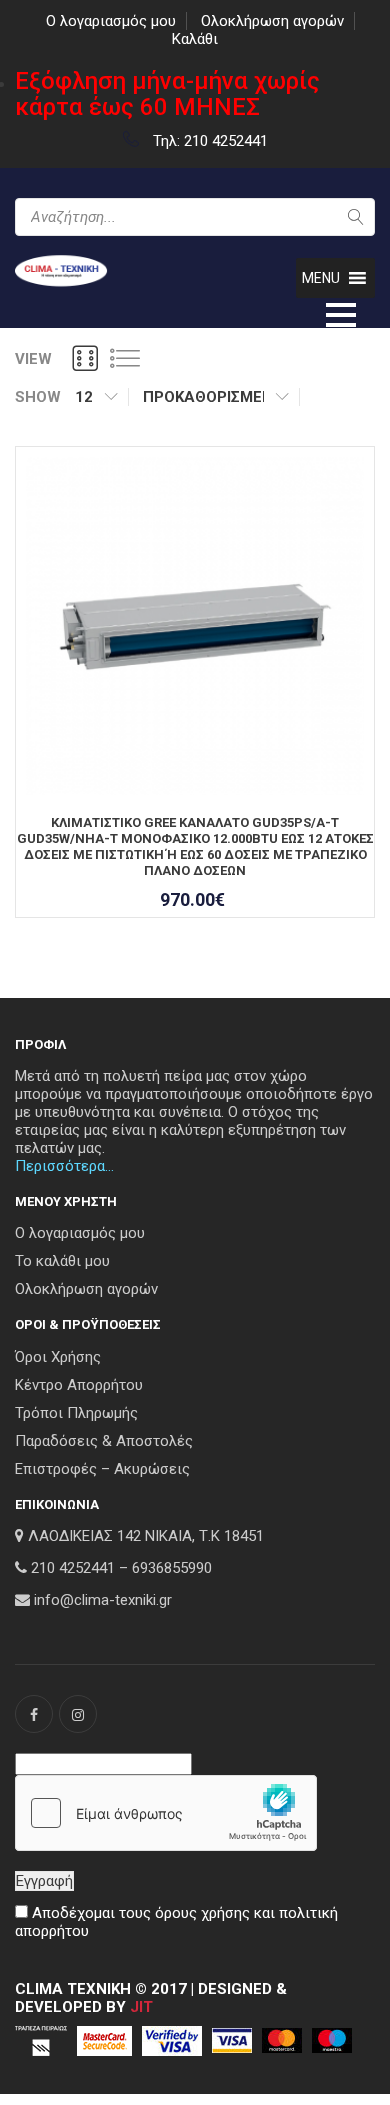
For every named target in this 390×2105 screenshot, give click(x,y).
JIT (141, 2007)
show (38, 397)
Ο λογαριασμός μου (111, 21)
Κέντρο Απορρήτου (79, 1385)
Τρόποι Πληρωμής (76, 1413)
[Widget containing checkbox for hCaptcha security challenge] (166, 1813)
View (33, 359)
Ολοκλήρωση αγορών (272, 21)
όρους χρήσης (202, 1913)
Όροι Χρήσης (58, 1357)
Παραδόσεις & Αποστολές (104, 1441)
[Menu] (341, 313)
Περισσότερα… (64, 1166)
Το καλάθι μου (62, 1261)
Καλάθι (195, 39)
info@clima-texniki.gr (103, 1600)
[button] (321, 278)
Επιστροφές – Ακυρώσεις (102, 1469)
